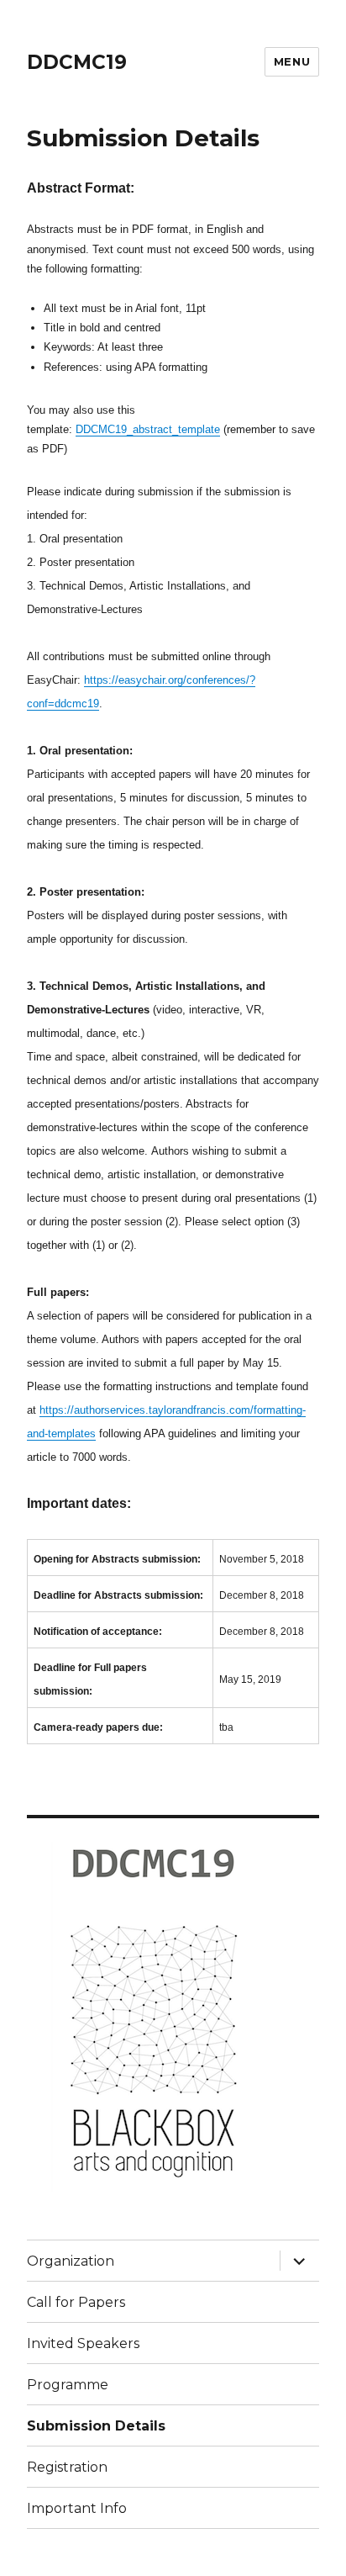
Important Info (77, 2508)
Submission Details (96, 2426)
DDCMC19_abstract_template (148, 429)
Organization (71, 2261)
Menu (292, 61)
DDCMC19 (77, 62)
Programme (68, 2385)
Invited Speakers (83, 2343)
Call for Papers (76, 2302)
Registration (67, 2467)
